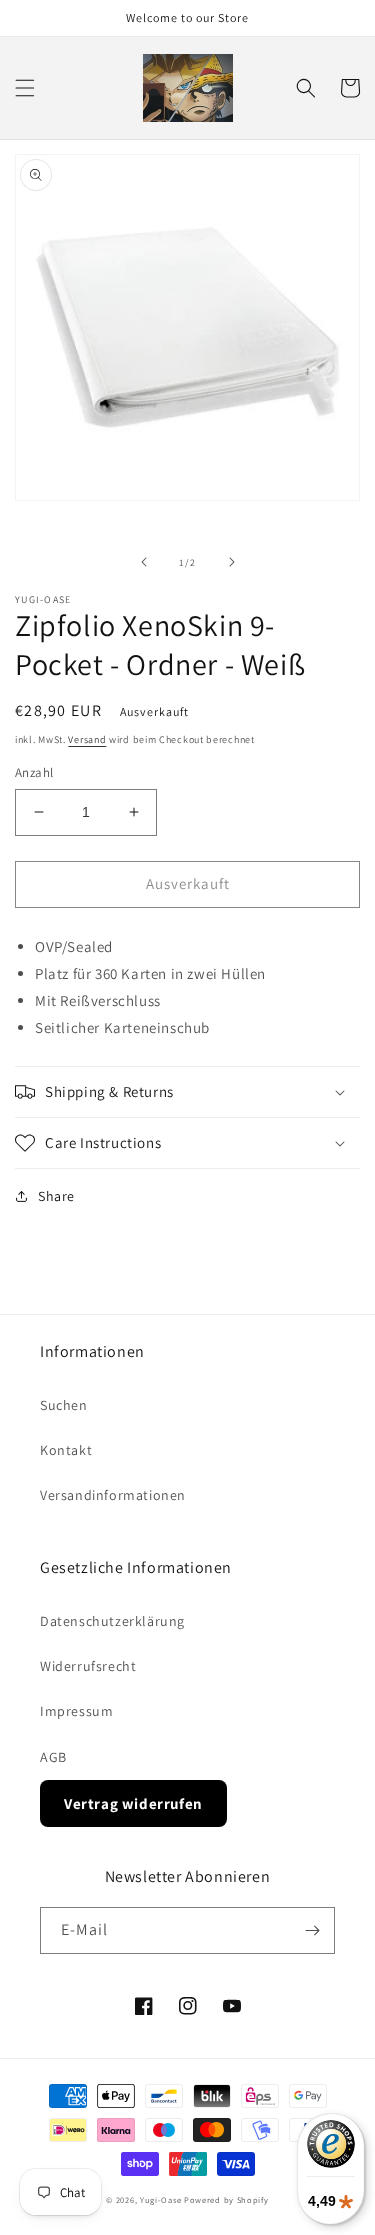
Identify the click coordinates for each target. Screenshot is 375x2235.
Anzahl (34, 772)
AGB (53, 1757)
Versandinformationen (113, 1495)
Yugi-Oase (160, 2199)
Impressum (76, 1711)
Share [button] (56, 1196)
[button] (25, 88)
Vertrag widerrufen (133, 1803)
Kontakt (66, 1450)
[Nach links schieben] (144, 562)
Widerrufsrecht (88, 1666)
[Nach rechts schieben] (232, 562)
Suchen (64, 1405)
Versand (87, 739)
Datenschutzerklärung (112, 1621)
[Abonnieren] (312, 1930)
